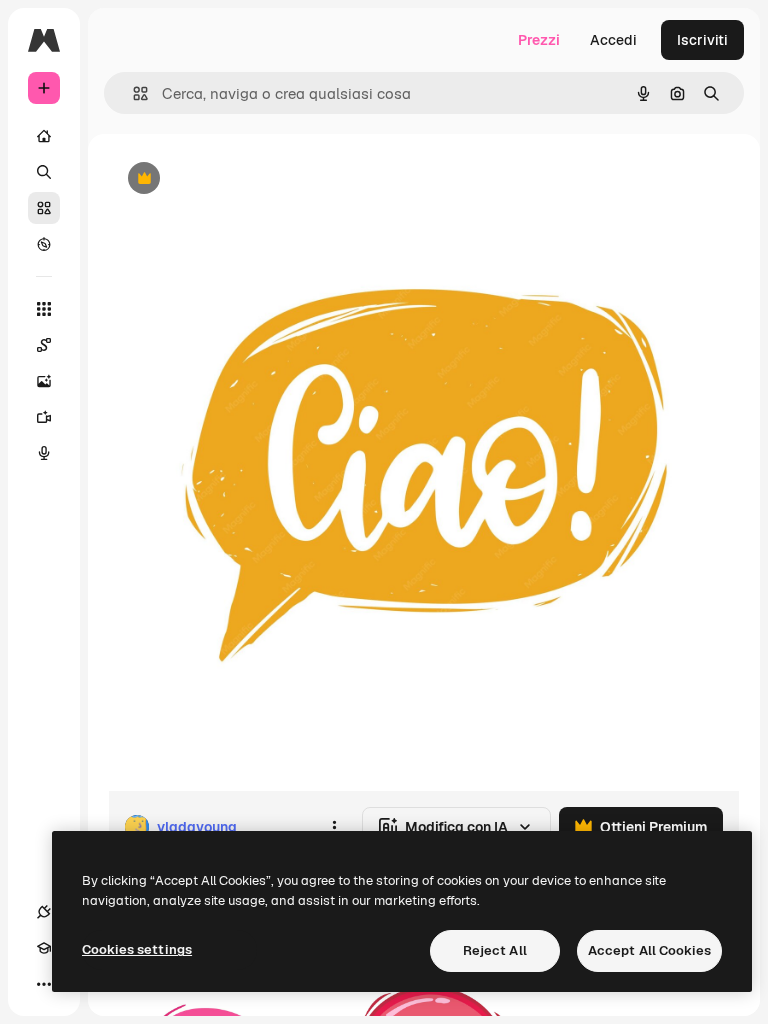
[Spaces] (44, 345)
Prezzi (539, 40)
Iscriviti (702, 40)
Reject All (495, 950)
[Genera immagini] (44, 381)
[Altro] (44, 984)
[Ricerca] (44, 172)
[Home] (44, 136)
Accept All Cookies (649, 950)
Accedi (613, 40)
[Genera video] (44, 417)
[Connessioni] (44, 912)
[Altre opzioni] (334, 827)
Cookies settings (137, 949)
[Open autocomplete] (132, 93)
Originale (240, 179)
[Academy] (44, 948)
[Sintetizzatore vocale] (44, 453)
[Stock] (44, 208)
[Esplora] (44, 244)
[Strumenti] (44, 309)
